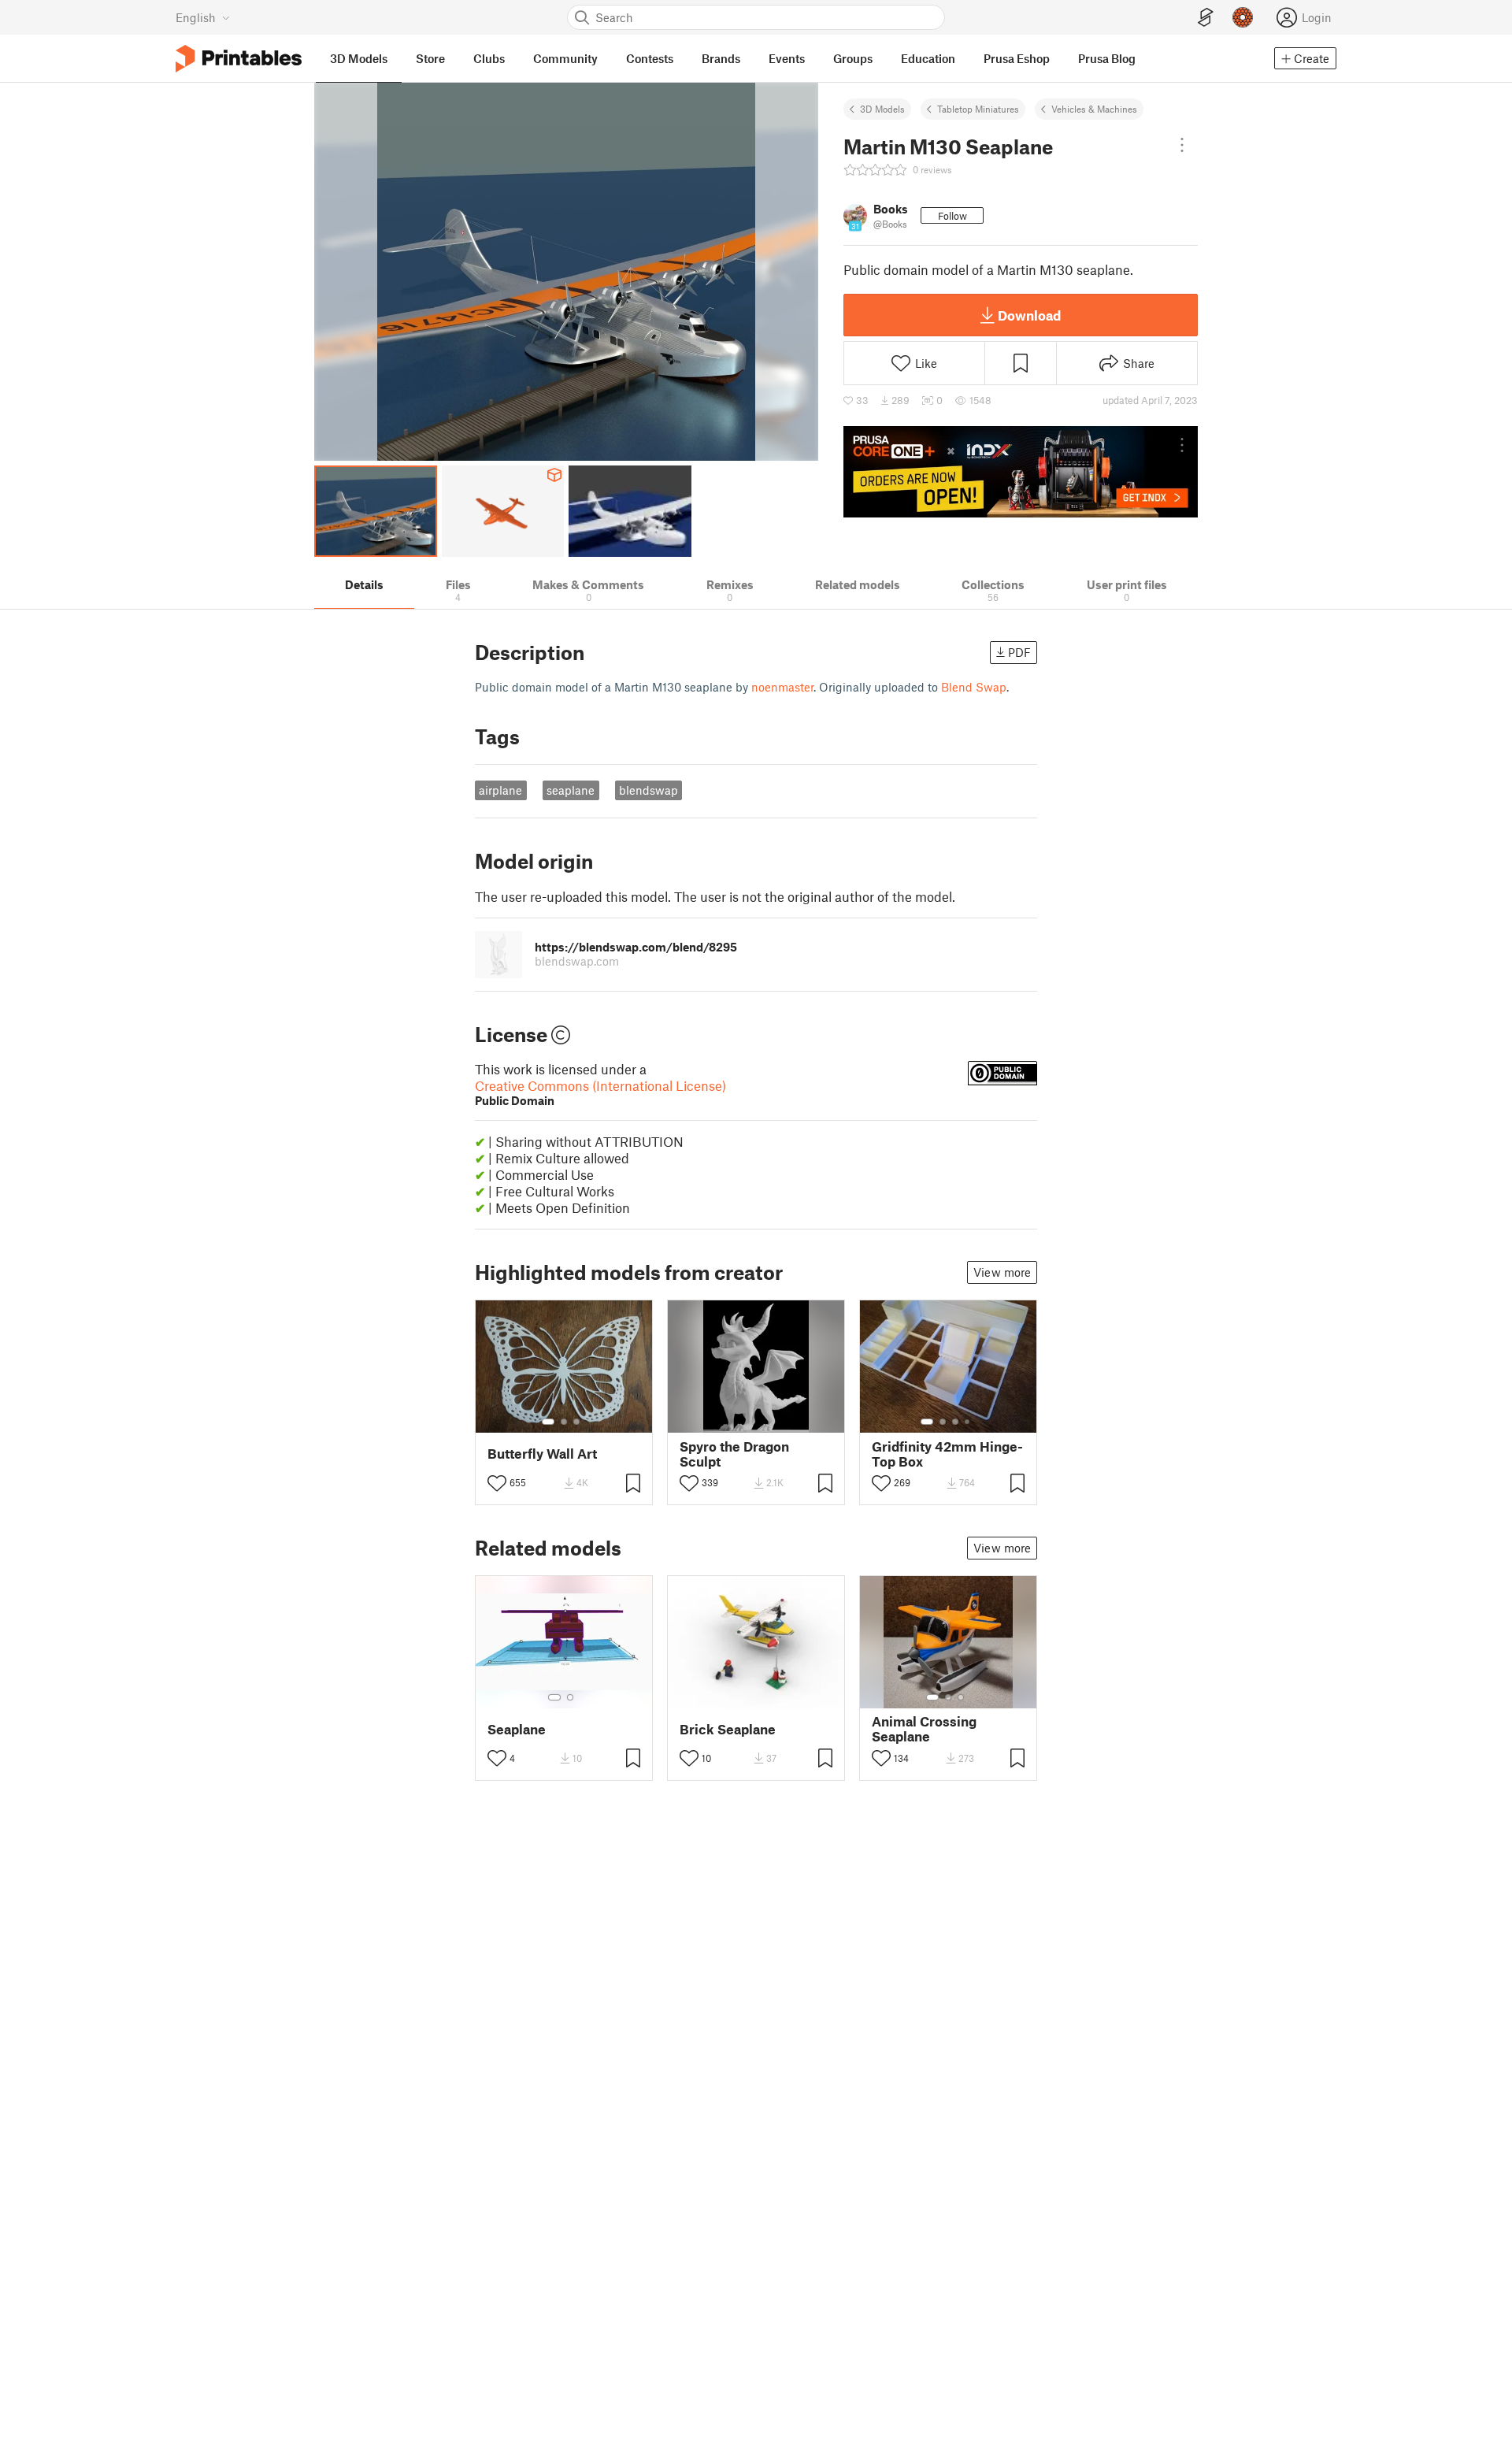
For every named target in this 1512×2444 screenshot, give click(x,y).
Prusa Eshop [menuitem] (1017, 58)
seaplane (571, 790)
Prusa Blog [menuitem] (1107, 58)
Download (1029, 315)
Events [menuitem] (787, 58)
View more (1002, 1272)
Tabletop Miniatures (978, 109)
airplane (500, 790)
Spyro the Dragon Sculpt (734, 1454)
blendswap (649, 790)
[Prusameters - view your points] (1243, 17)
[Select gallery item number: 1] (548, 1422)
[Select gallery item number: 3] (576, 1422)
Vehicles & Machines (1094, 109)
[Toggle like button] (497, 1483)
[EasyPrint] (1206, 18)
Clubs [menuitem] (489, 58)
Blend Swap (974, 687)
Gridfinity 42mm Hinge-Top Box (947, 1454)
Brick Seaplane (728, 1729)
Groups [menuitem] (853, 58)
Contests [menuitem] (650, 58)
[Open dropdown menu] (1182, 145)
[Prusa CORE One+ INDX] (1021, 472)
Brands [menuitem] (721, 58)
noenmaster (782, 687)
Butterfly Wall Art (542, 1454)
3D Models (882, 109)
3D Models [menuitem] (359, 58)
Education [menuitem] (928, 58)
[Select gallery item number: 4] (968, 1422)
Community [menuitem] (565, 58)
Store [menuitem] (430, 58)
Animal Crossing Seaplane (924, 1729)
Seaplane (517, 1729)
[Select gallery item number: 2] (564, 1422)
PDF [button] (1019, 652)
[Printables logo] (239, 59)
